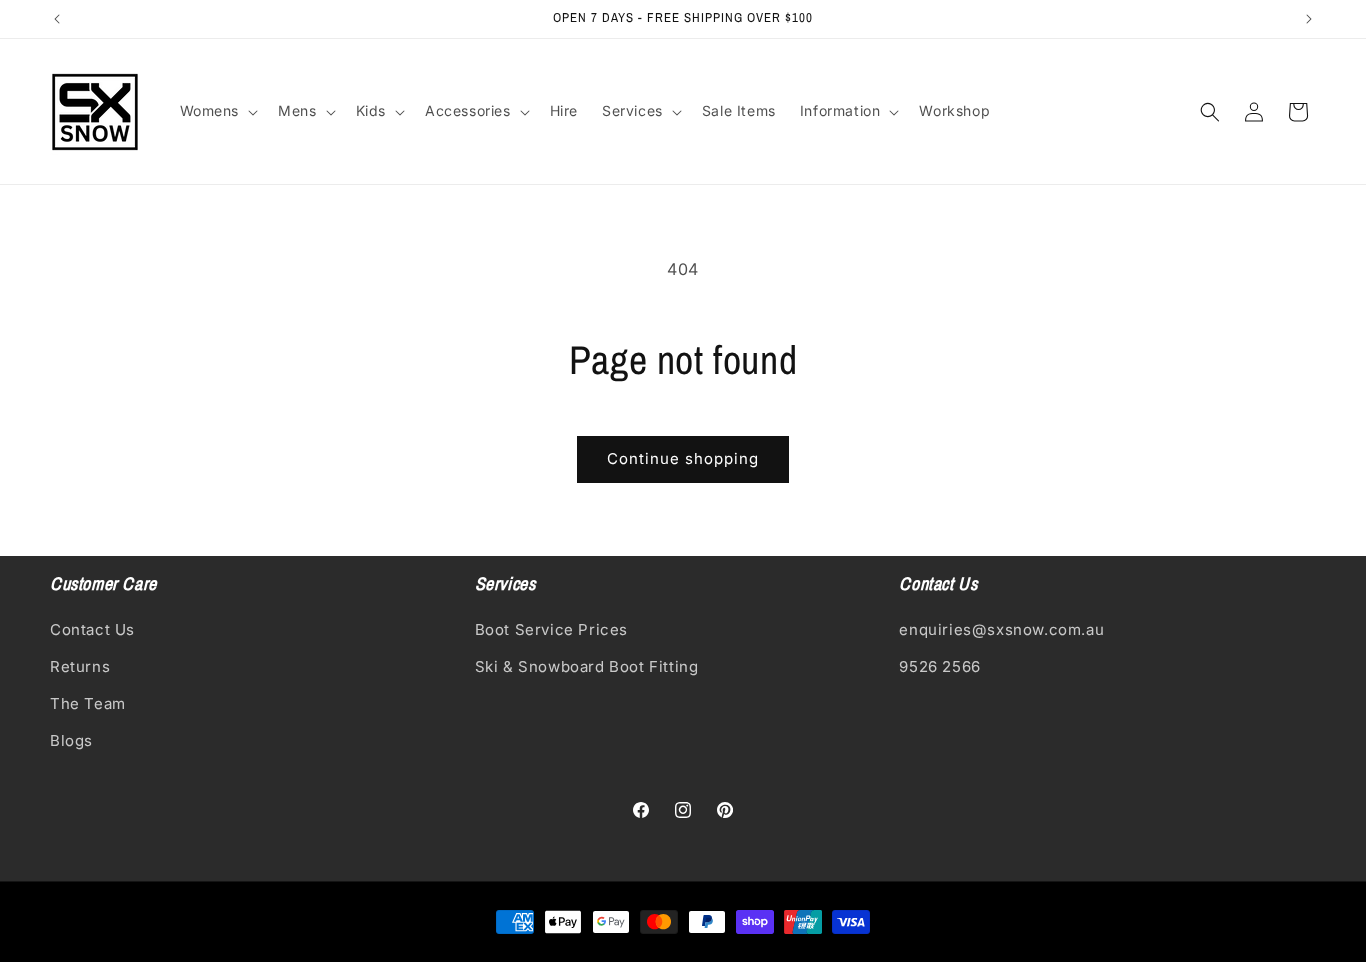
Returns (80, 666)
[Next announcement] (1309, 19)
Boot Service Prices (551, 629)
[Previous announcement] (57, 19)
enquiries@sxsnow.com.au (1001, 629)
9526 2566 (939, 666)
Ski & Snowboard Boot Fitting (587, 666)
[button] (217, 111)
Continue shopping (683, 458)
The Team (88, 703)
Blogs (71, 740)
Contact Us (92, 629)
